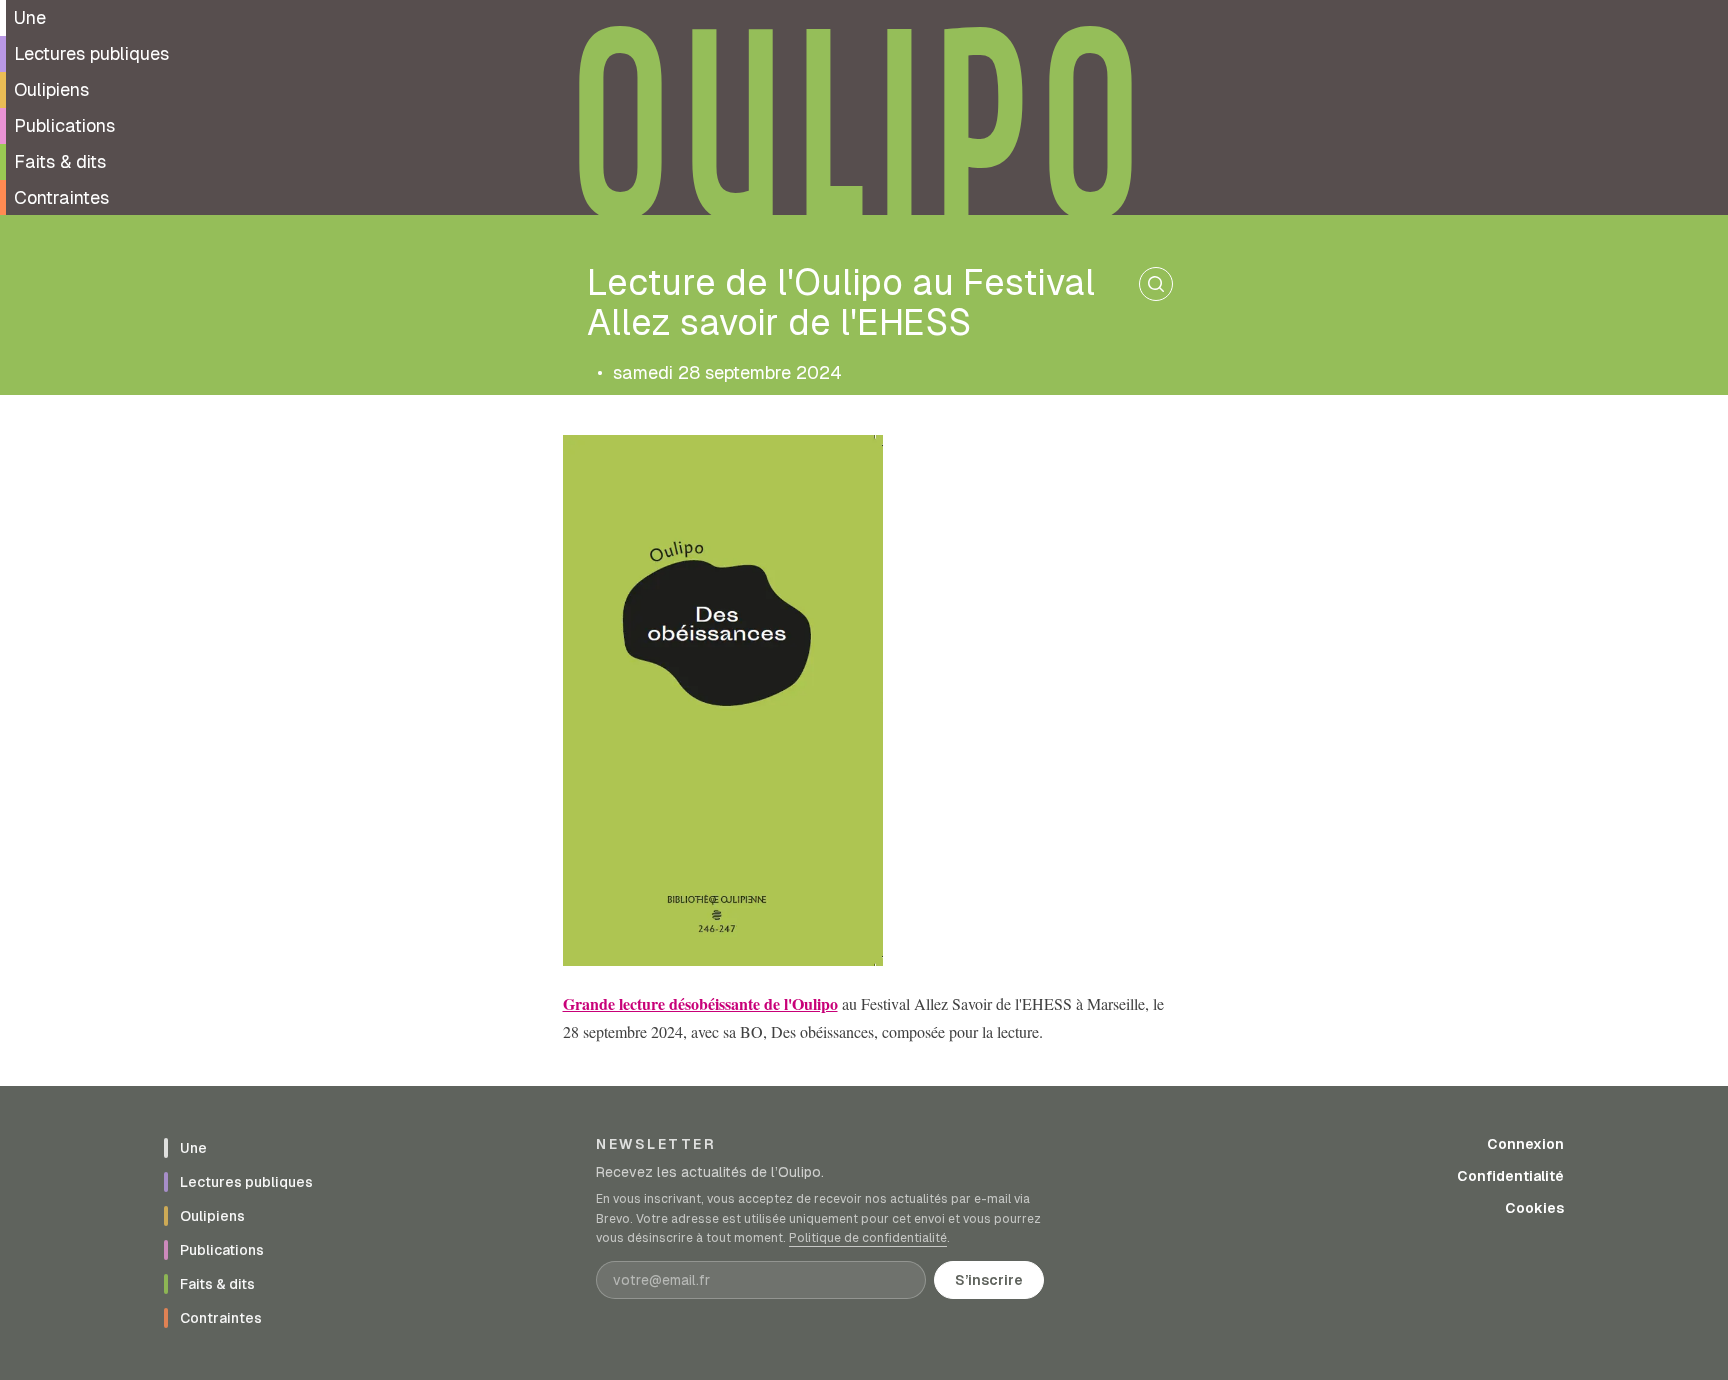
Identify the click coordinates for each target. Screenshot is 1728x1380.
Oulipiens (51, 89)
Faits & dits (60, 161)
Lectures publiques (91, 53)
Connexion (1525, 1144)
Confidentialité (1510, 1176)
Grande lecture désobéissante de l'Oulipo (700, 1003)
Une (30, 17)
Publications (64, 125)
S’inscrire (989, 1280)
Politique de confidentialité (868, 1238)
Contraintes (61, 197)
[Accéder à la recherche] (1156, 284)
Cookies (1534, 1208)
